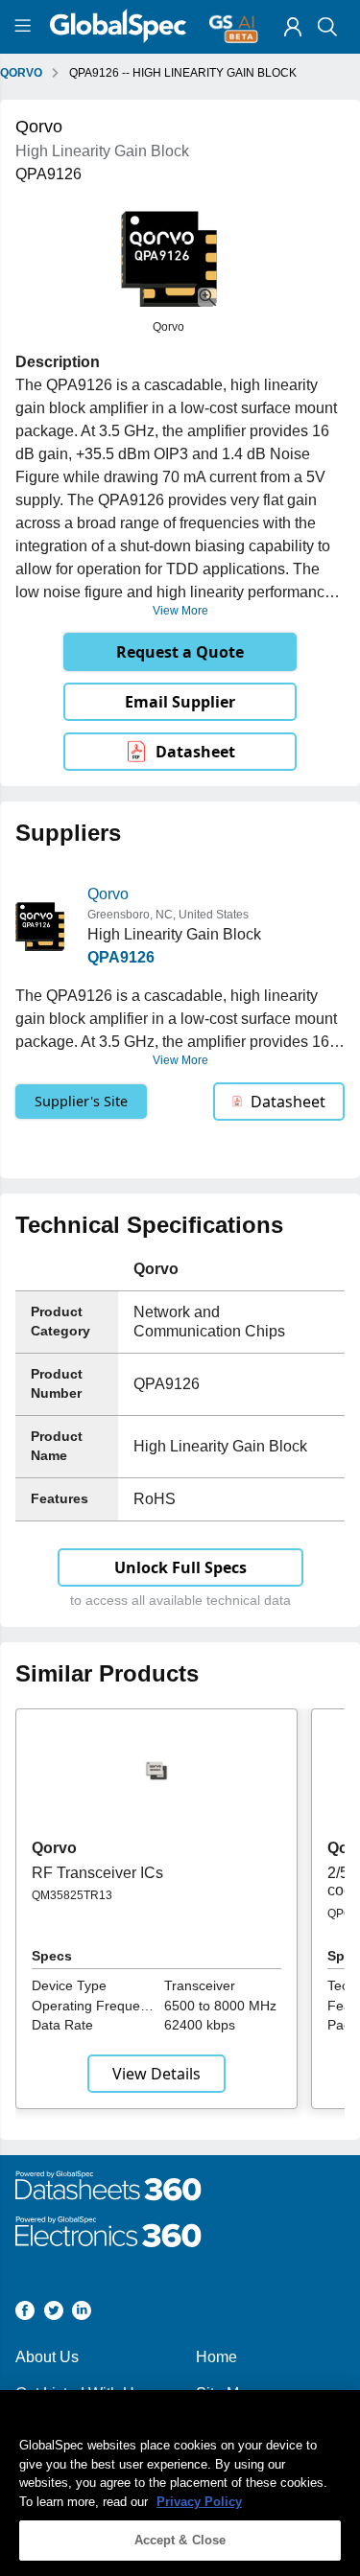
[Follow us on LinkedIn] (82, 2314)
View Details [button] (156, 2074)
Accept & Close (180, 2540)
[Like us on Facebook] (25, 2314)
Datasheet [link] (195, 752)
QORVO (21, 73)
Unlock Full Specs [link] (180, 1567)
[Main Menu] (25, 27)
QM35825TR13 (72, 1895)
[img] (293, 27)
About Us (47, 2357)
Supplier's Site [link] (81, 1101)
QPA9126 (121, 957)
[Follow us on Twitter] (54, 2314)
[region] (180, 2483)
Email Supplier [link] (180, 702)
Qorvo (108, 894)
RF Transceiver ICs (97, 1873)
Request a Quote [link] (180, 652)
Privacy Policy (199, 2502)
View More (180, 611)
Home (216, 2357)
